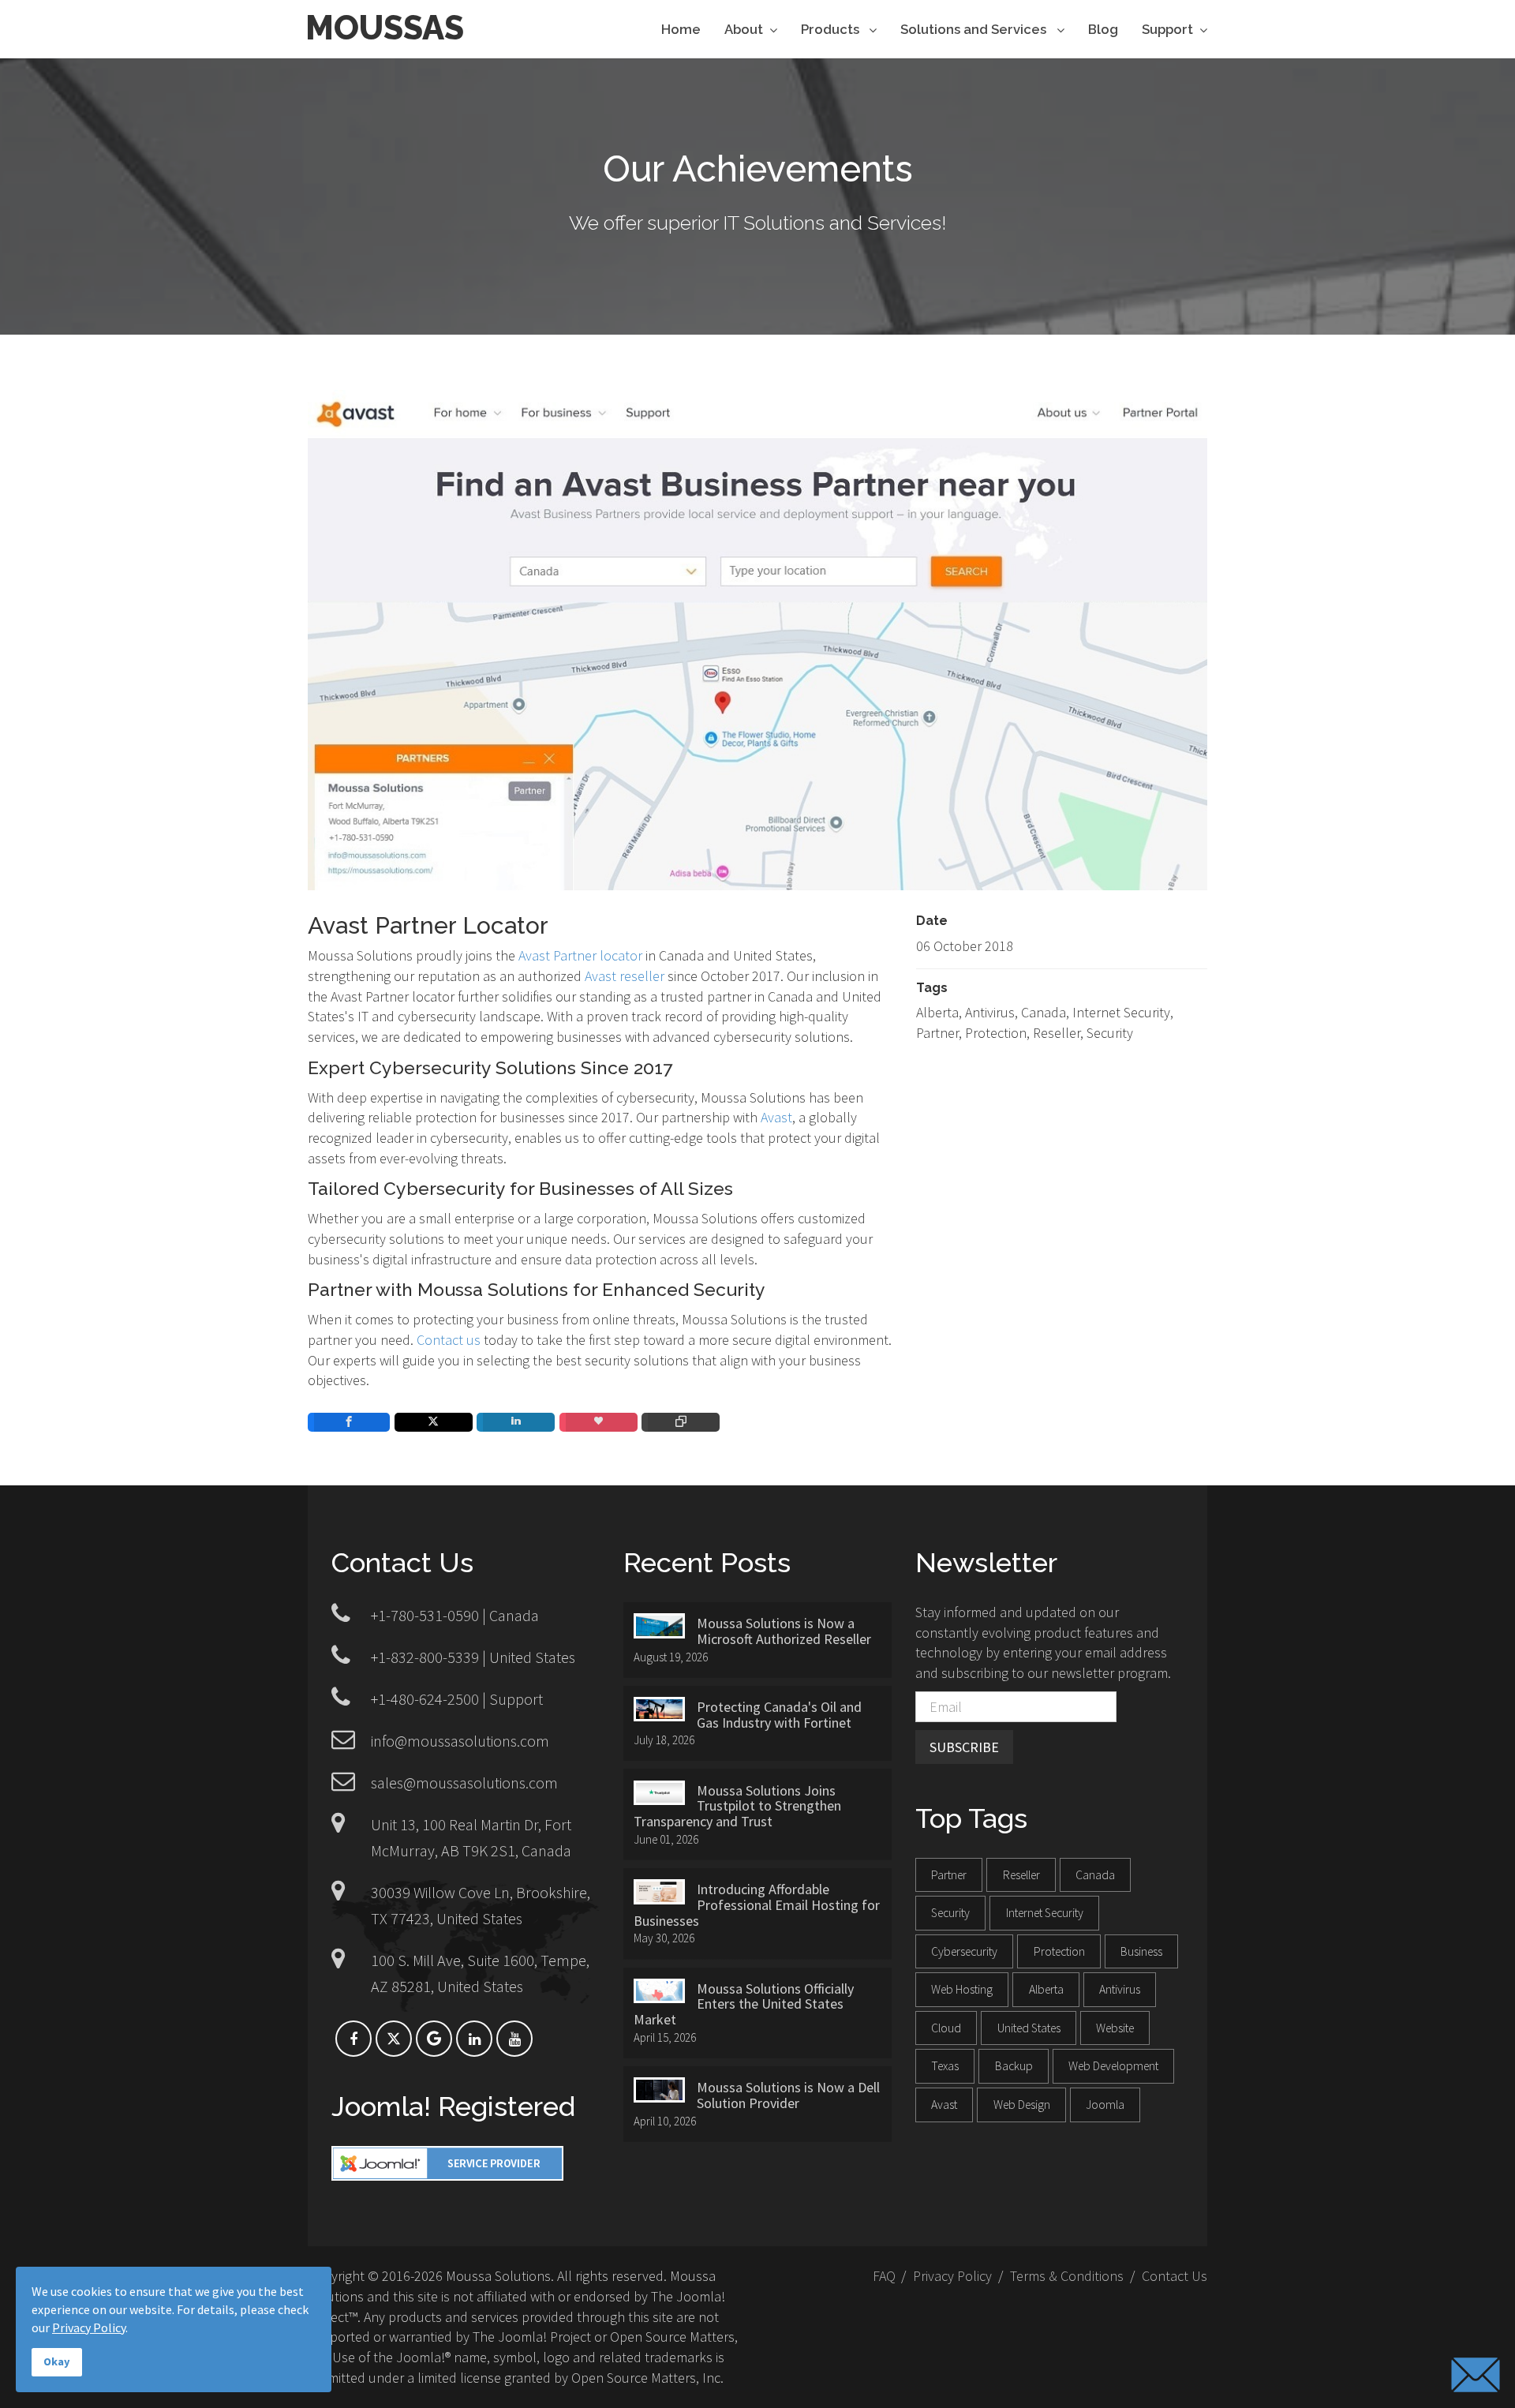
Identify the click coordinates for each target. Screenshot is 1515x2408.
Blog (1103, 30)
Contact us (449, 1340)
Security (950, 1913)
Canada (1095, 1875)
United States (1029, 2028)
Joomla (1105, 2105)
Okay (57, 2361)
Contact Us (1175, 2276)
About (744, 30)
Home (681, 30)
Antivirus (1120, 1989)
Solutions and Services (975, 30)
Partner (949, 1875)
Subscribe (964, 1747)
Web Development (1113, 2066)
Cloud (946, 2028)
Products (832, 30)
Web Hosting (962, 1989)
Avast (776, 1117)
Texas (945, 2066)
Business (1141, 1951)
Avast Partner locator (580, 955)
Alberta (1046, 1989)
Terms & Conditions (1067, 2276)
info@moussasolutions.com (460, 1741)
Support (1167, 30)
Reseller (1021, 1875)
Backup (1014, 2066)
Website (1115, 2028)
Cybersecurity (964, 1951)
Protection (1059, 1951)
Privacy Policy (952, 2276)
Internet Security (1045, 1913)
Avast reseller (625, 976)
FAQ (884, 2276)
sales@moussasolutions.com (464, 1783)
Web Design (1022, 2105)
